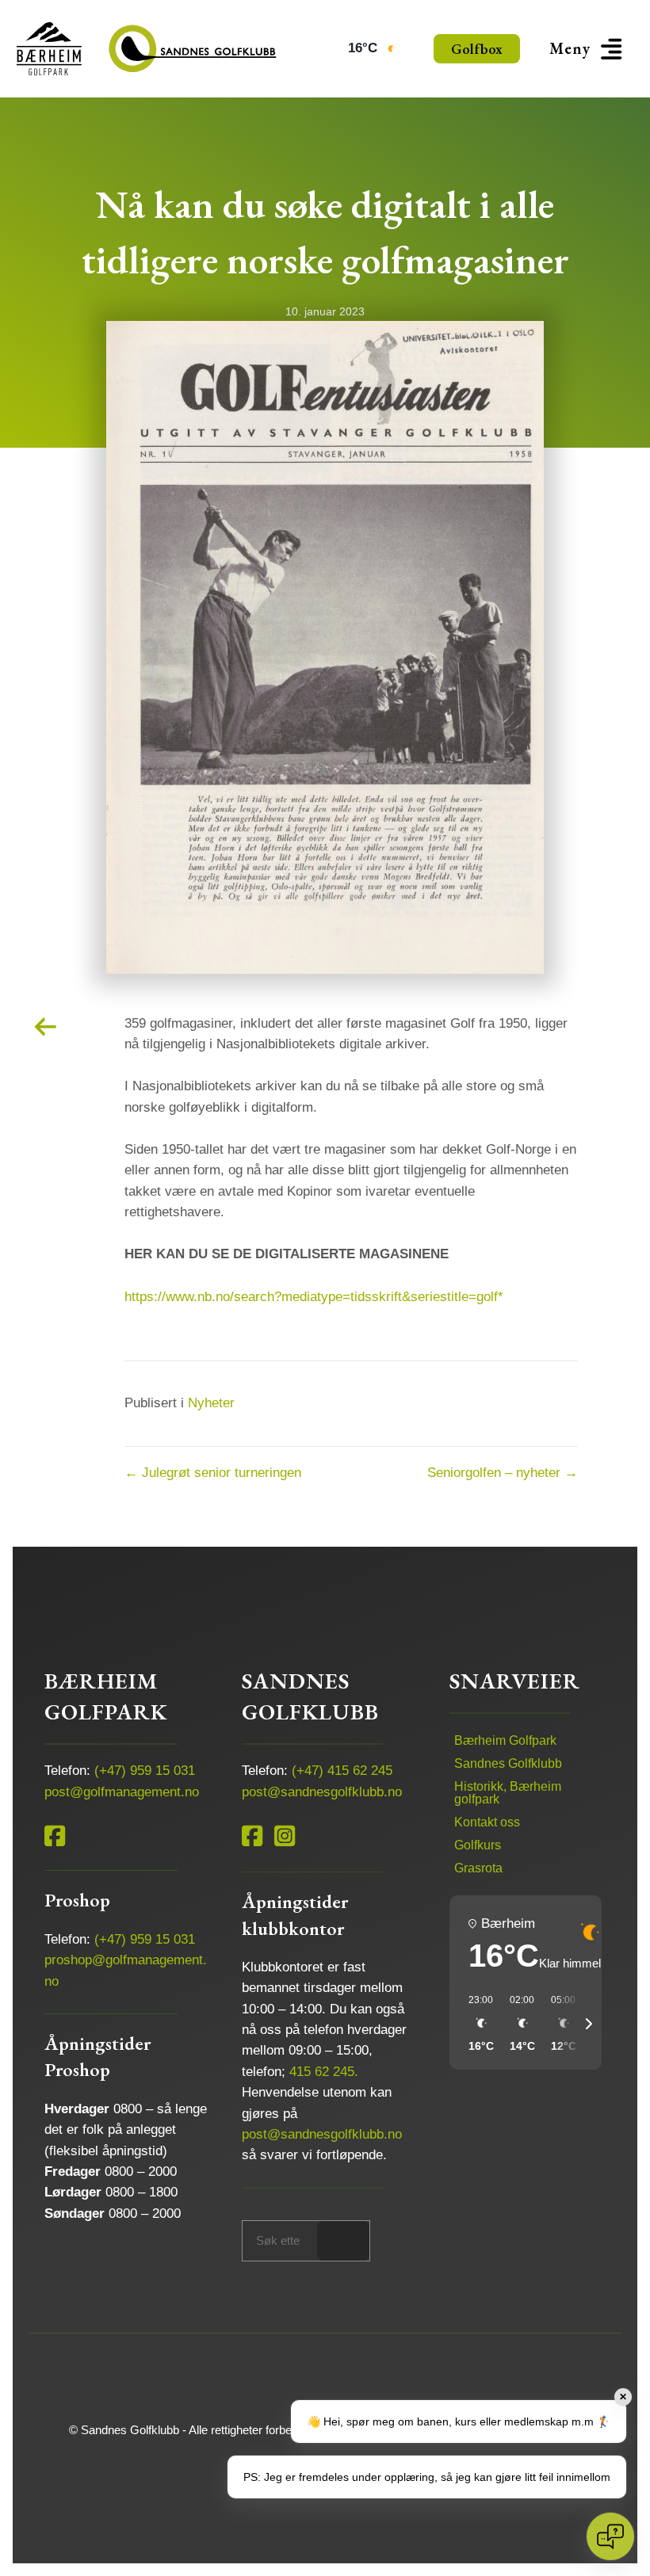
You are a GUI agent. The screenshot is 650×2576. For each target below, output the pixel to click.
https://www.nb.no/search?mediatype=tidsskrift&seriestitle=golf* (314, 1297)
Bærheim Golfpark (505, 1740)
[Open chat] (610, 2536)
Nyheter (211, 1403)
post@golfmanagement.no (122, 1792)
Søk (343, 2240)
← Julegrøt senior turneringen (213, 1473)
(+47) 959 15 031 (145, 1771)
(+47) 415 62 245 (342, 1771)
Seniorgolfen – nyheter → (503, 1473)
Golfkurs (478, 1845)
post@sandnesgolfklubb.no (322, 1792)
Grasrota (478, 1868)
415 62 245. (324, 2072)
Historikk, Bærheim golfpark (508, 1793)
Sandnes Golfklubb (508, 1763)
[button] (588, 49)
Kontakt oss (487, 1822)
